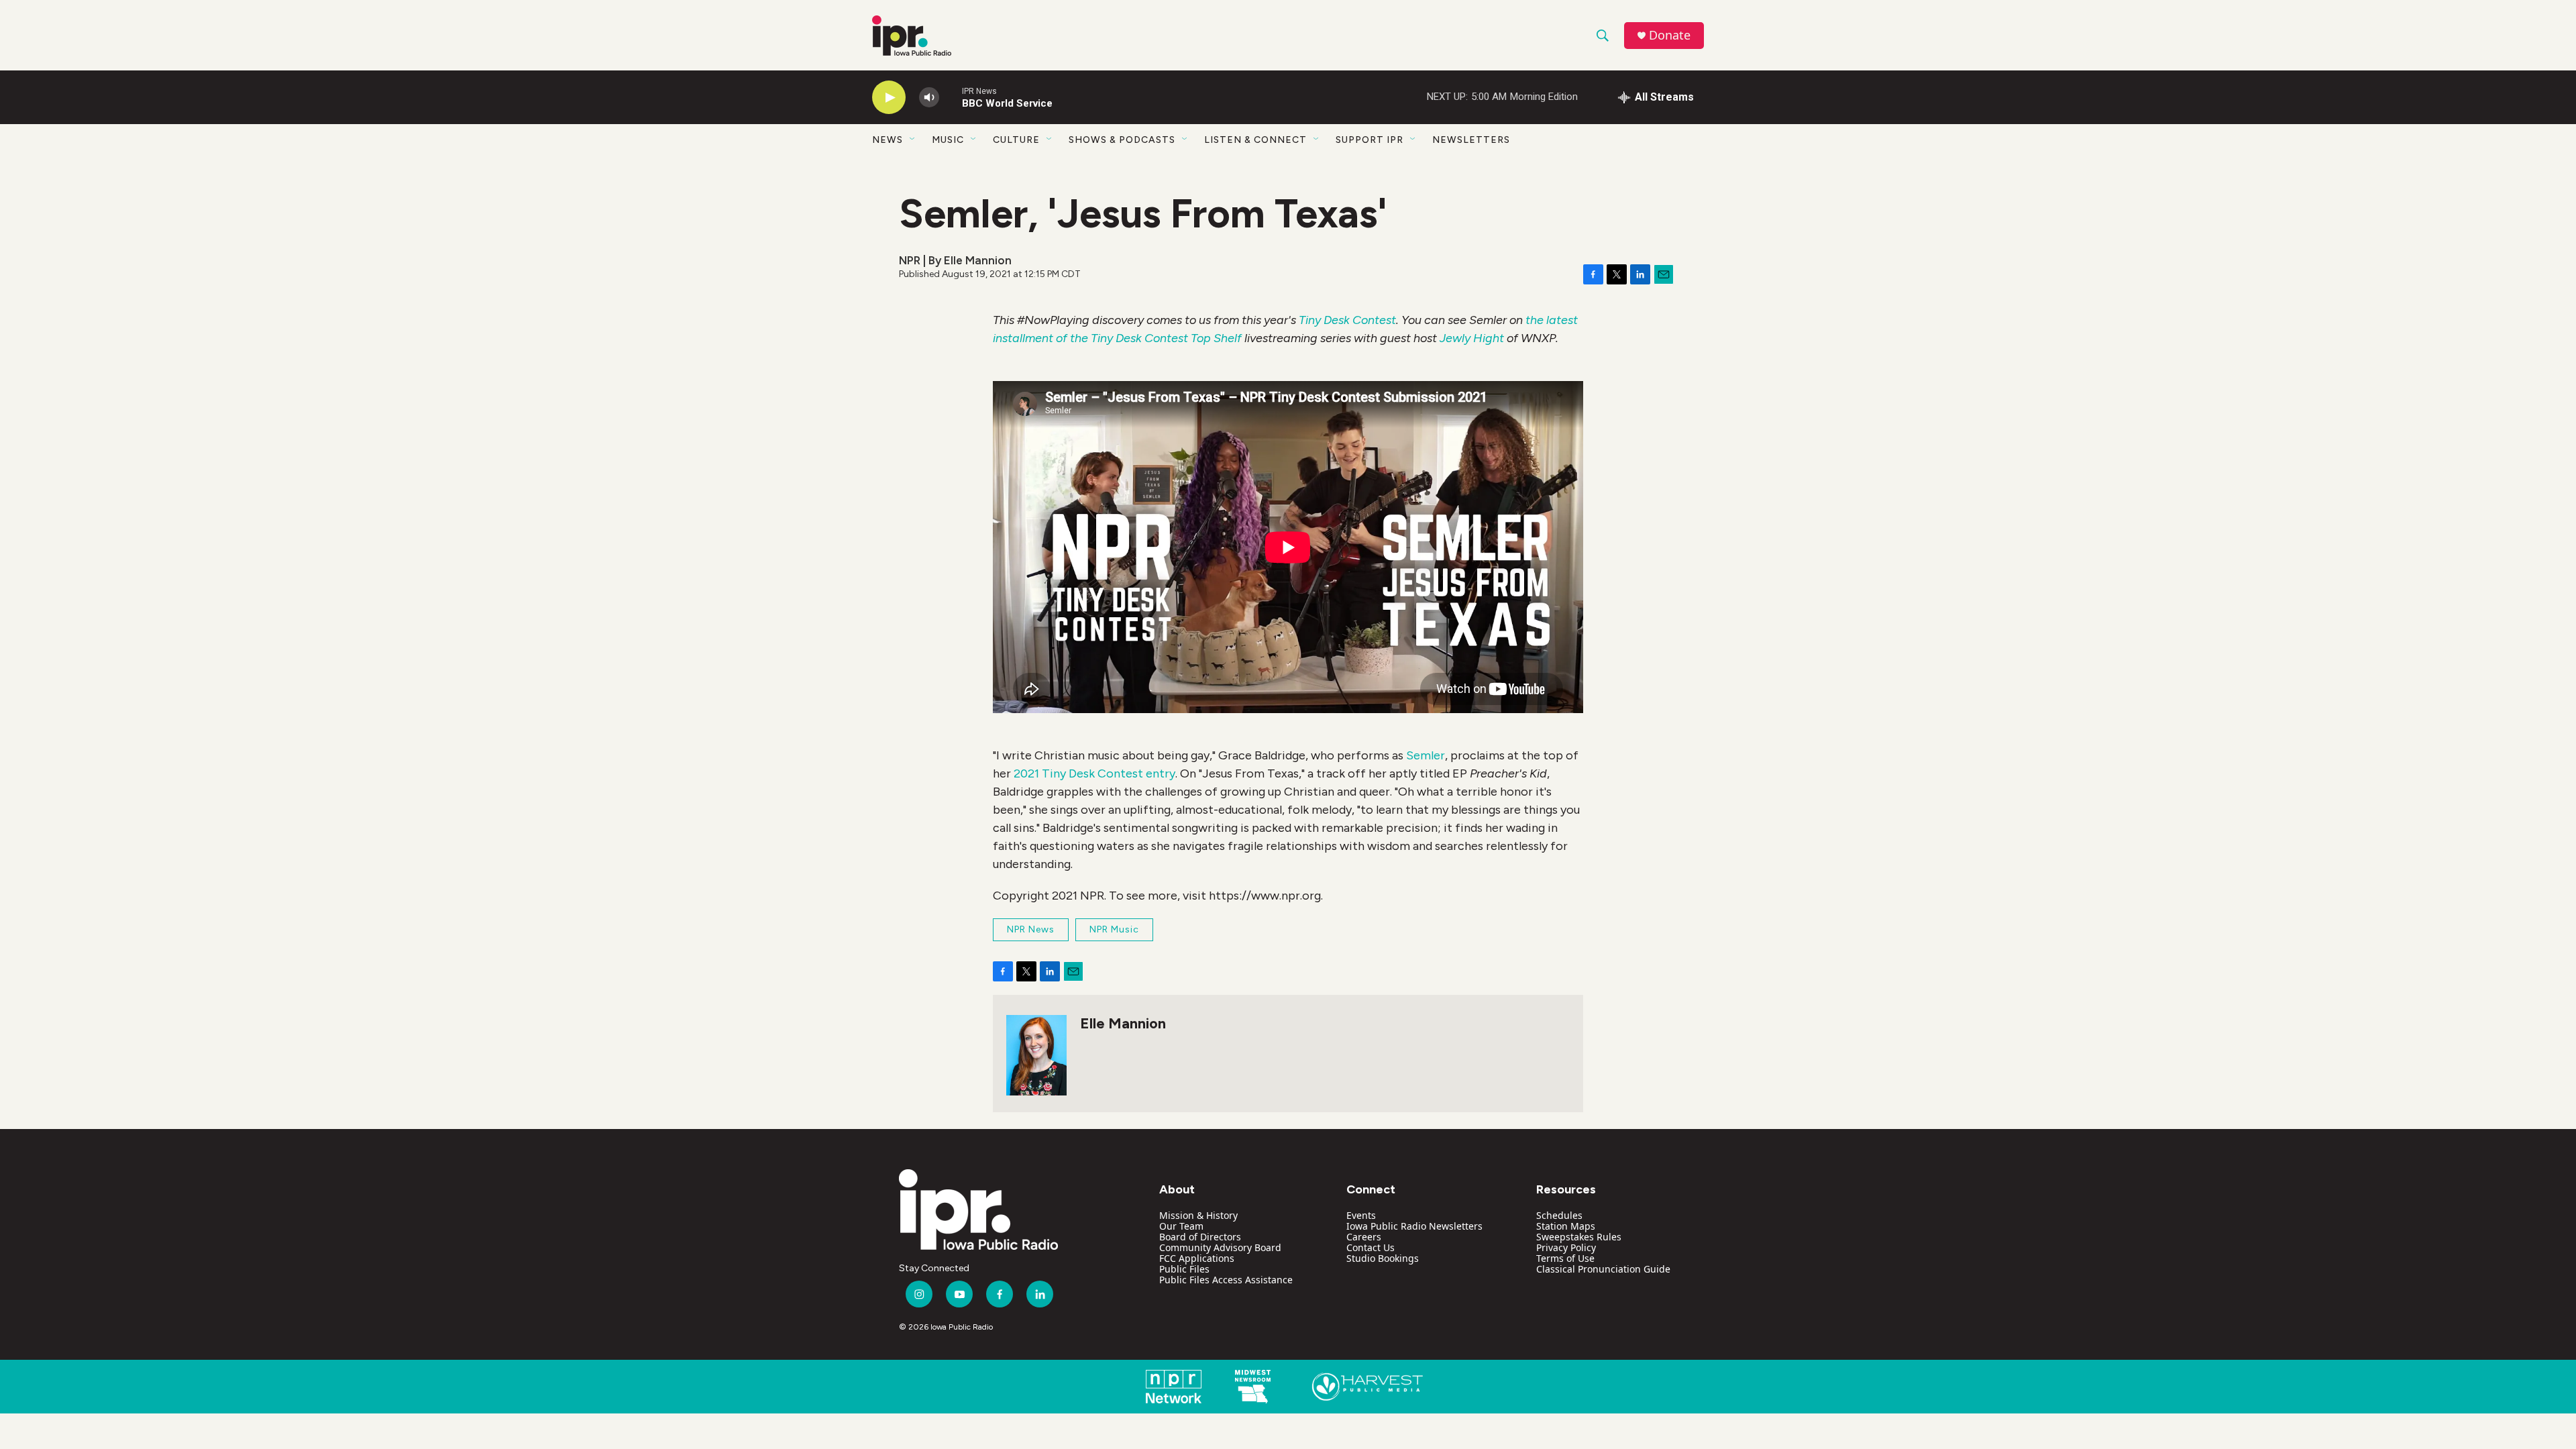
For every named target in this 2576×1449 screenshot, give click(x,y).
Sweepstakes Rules (1579, 1237)
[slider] (951, 97)
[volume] (929, 98)
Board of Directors (1200, 1237)
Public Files (1184, 1269)
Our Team (1181, 1226)
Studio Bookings (1383, 1258)
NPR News (1031, 929)
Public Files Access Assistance (1226, 1280)
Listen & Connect (1255, 140)
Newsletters (1471, 140)
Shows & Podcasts (1122, 140)
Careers (1364, 1237)
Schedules (1559, 1215)
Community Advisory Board (1220, 1247)
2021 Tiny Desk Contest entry (1094, 773)
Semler (1426, 755)
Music (948, 140)
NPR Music (1114, 929)
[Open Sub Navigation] (913, 140)
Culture (1016, 140)
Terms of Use (1565, 1258)
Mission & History (1198, 1215)
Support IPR (1370, 140)
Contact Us (1371, 1247)
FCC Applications (1197, 1258)
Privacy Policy (1566, 1247)
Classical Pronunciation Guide (1603, 1269)
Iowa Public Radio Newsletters (1414, 1226)
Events (1361, 1215)
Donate (1670, 35)
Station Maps (1566, 1226)
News (888, 140)
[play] (889, 98)
